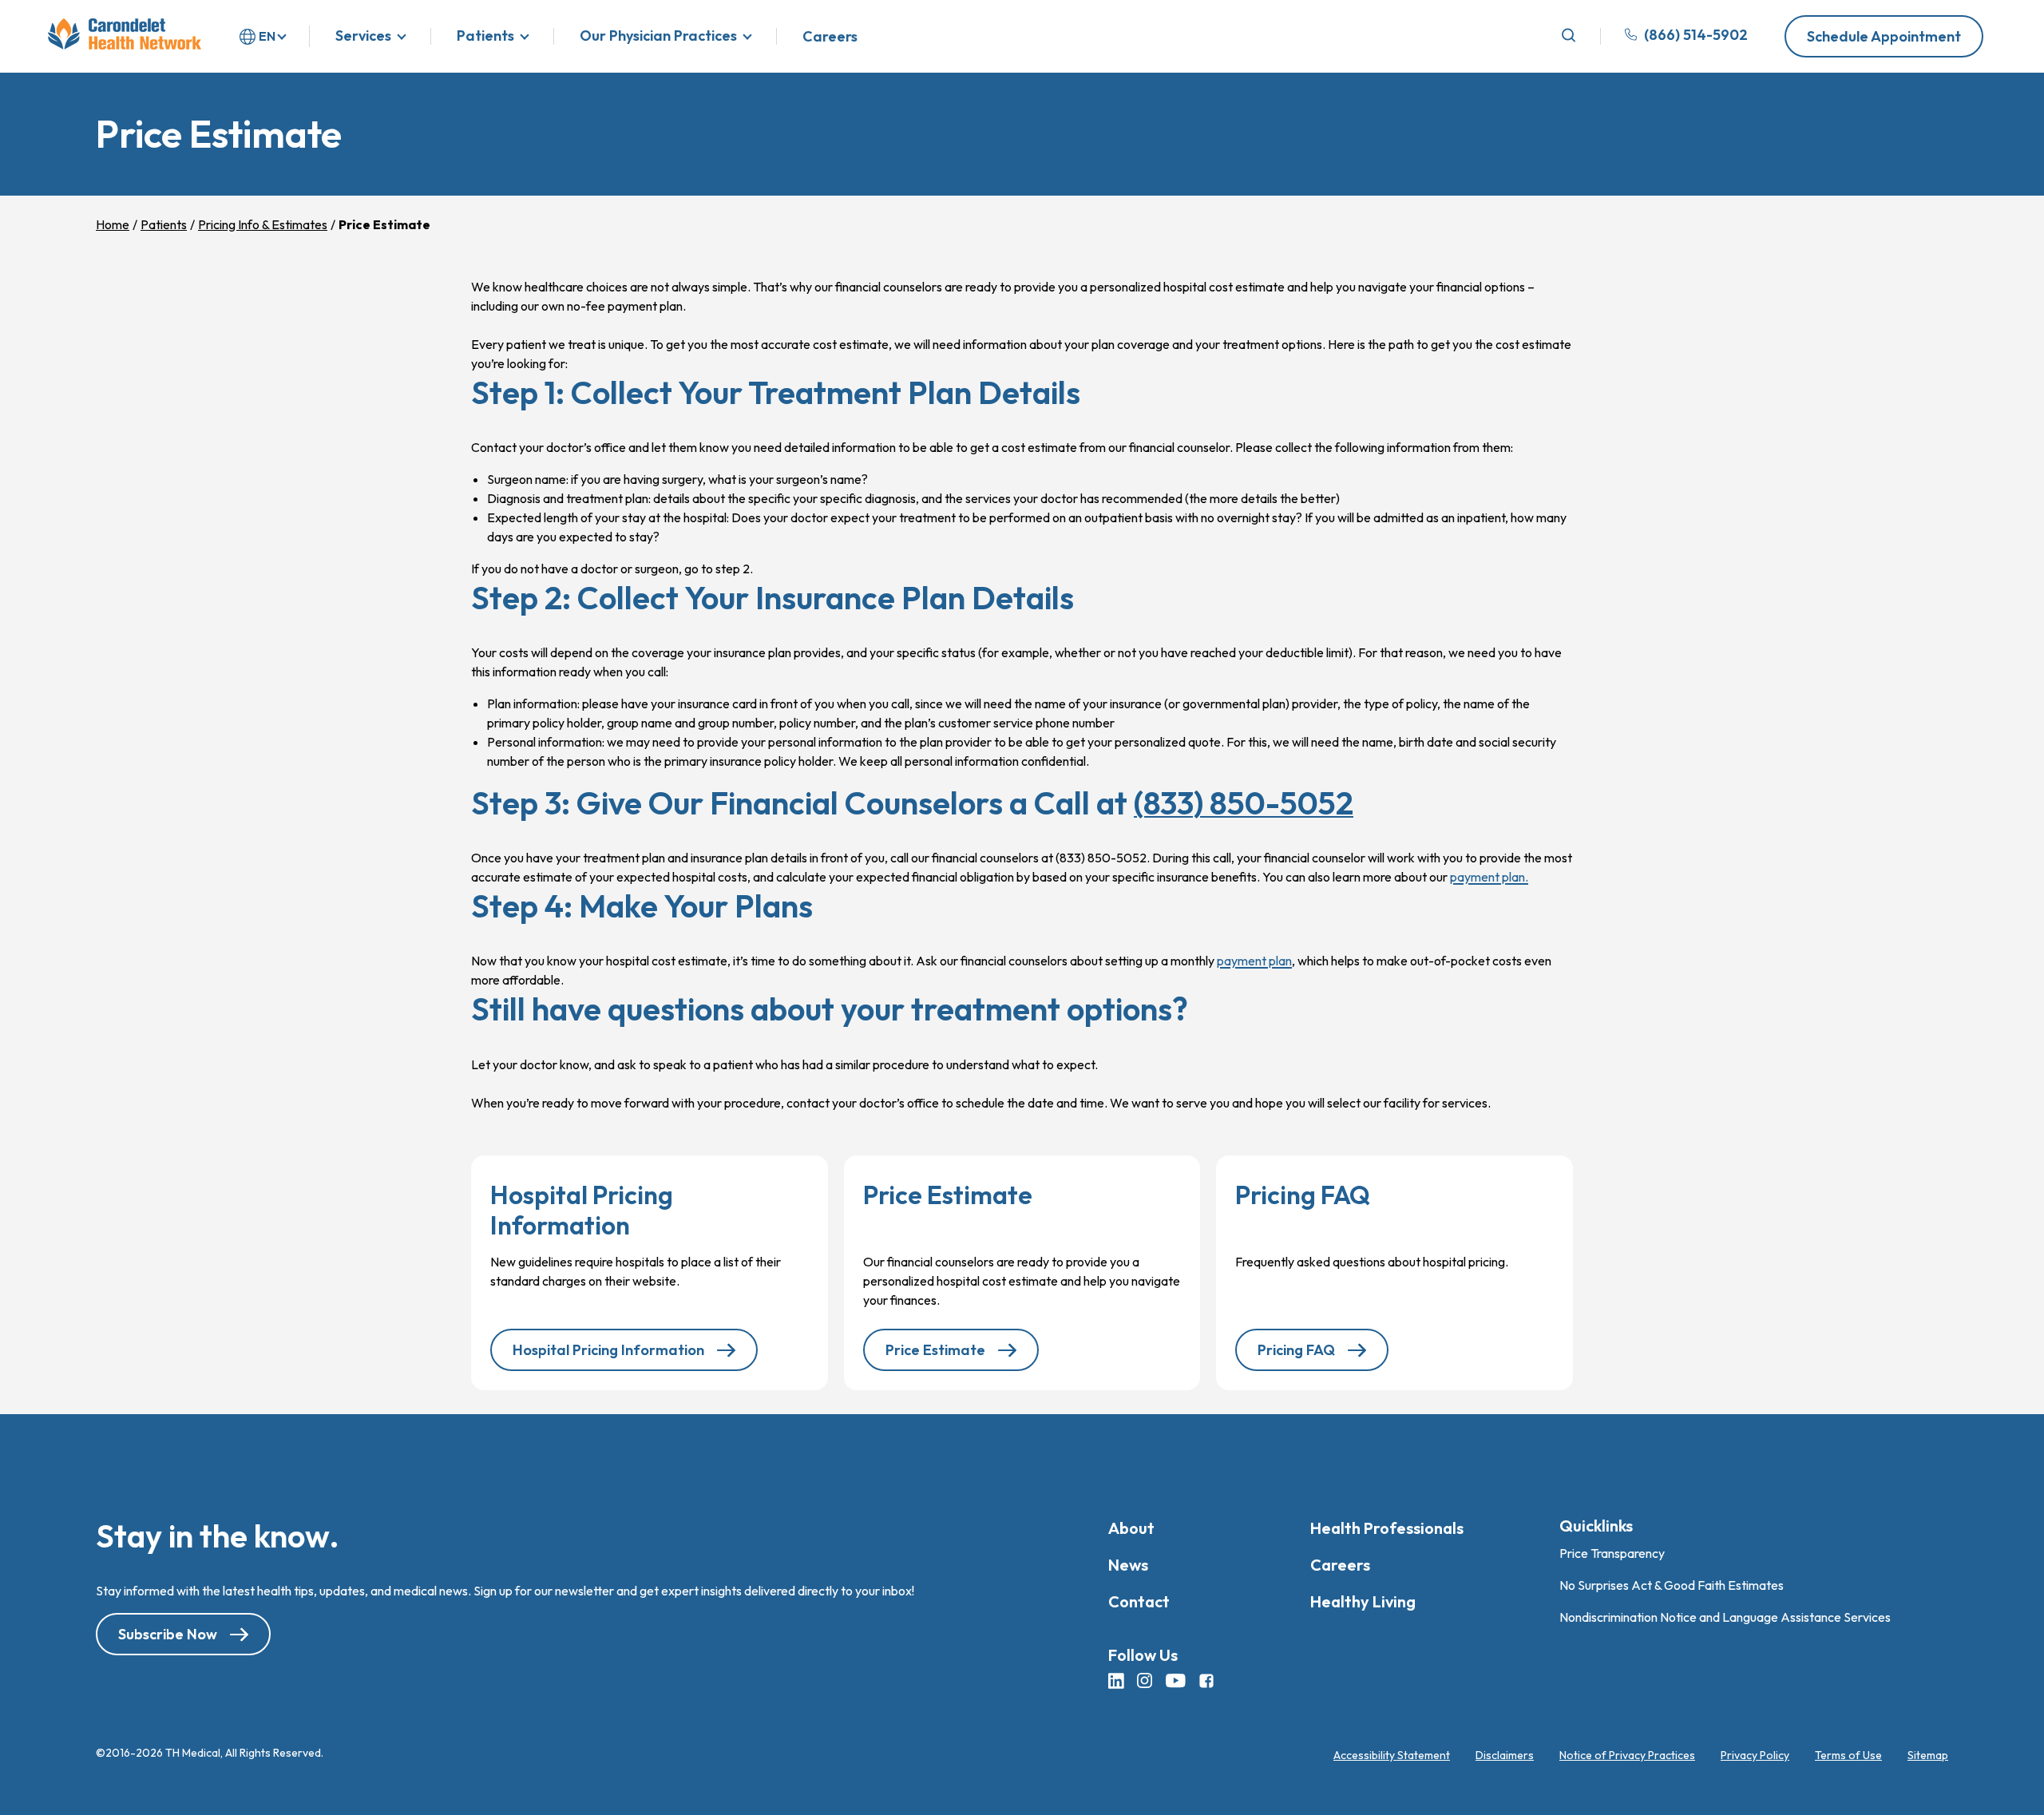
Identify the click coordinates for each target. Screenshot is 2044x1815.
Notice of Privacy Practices (1627, 1755)
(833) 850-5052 (1244, 802)
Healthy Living (1363, 1601)
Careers (830, 37)
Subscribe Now (168, 1635)
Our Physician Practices (658, 36)
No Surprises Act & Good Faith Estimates (1672, 1585)
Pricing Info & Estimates (263, 224)
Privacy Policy (1755, 1755)
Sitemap (1928, 1755)
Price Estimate (935, 1350)
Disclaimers (1505, 1755)
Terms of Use (1848, 1755)
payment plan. (1489, 877)
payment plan (1254, 961)
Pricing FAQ (1296, 1350)
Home (113, 224)
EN (267, 36)
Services (363, 36)
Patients (485, 36)
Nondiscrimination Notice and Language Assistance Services (1725, 1617)
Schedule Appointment (1884, 36)
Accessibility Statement (1392, 1755)
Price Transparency (1612, 1553)
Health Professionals (1387, 1528)
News (1128, 1565)
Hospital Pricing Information (608, 1350)
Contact (1139, 1601)
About (1131, 1528)
